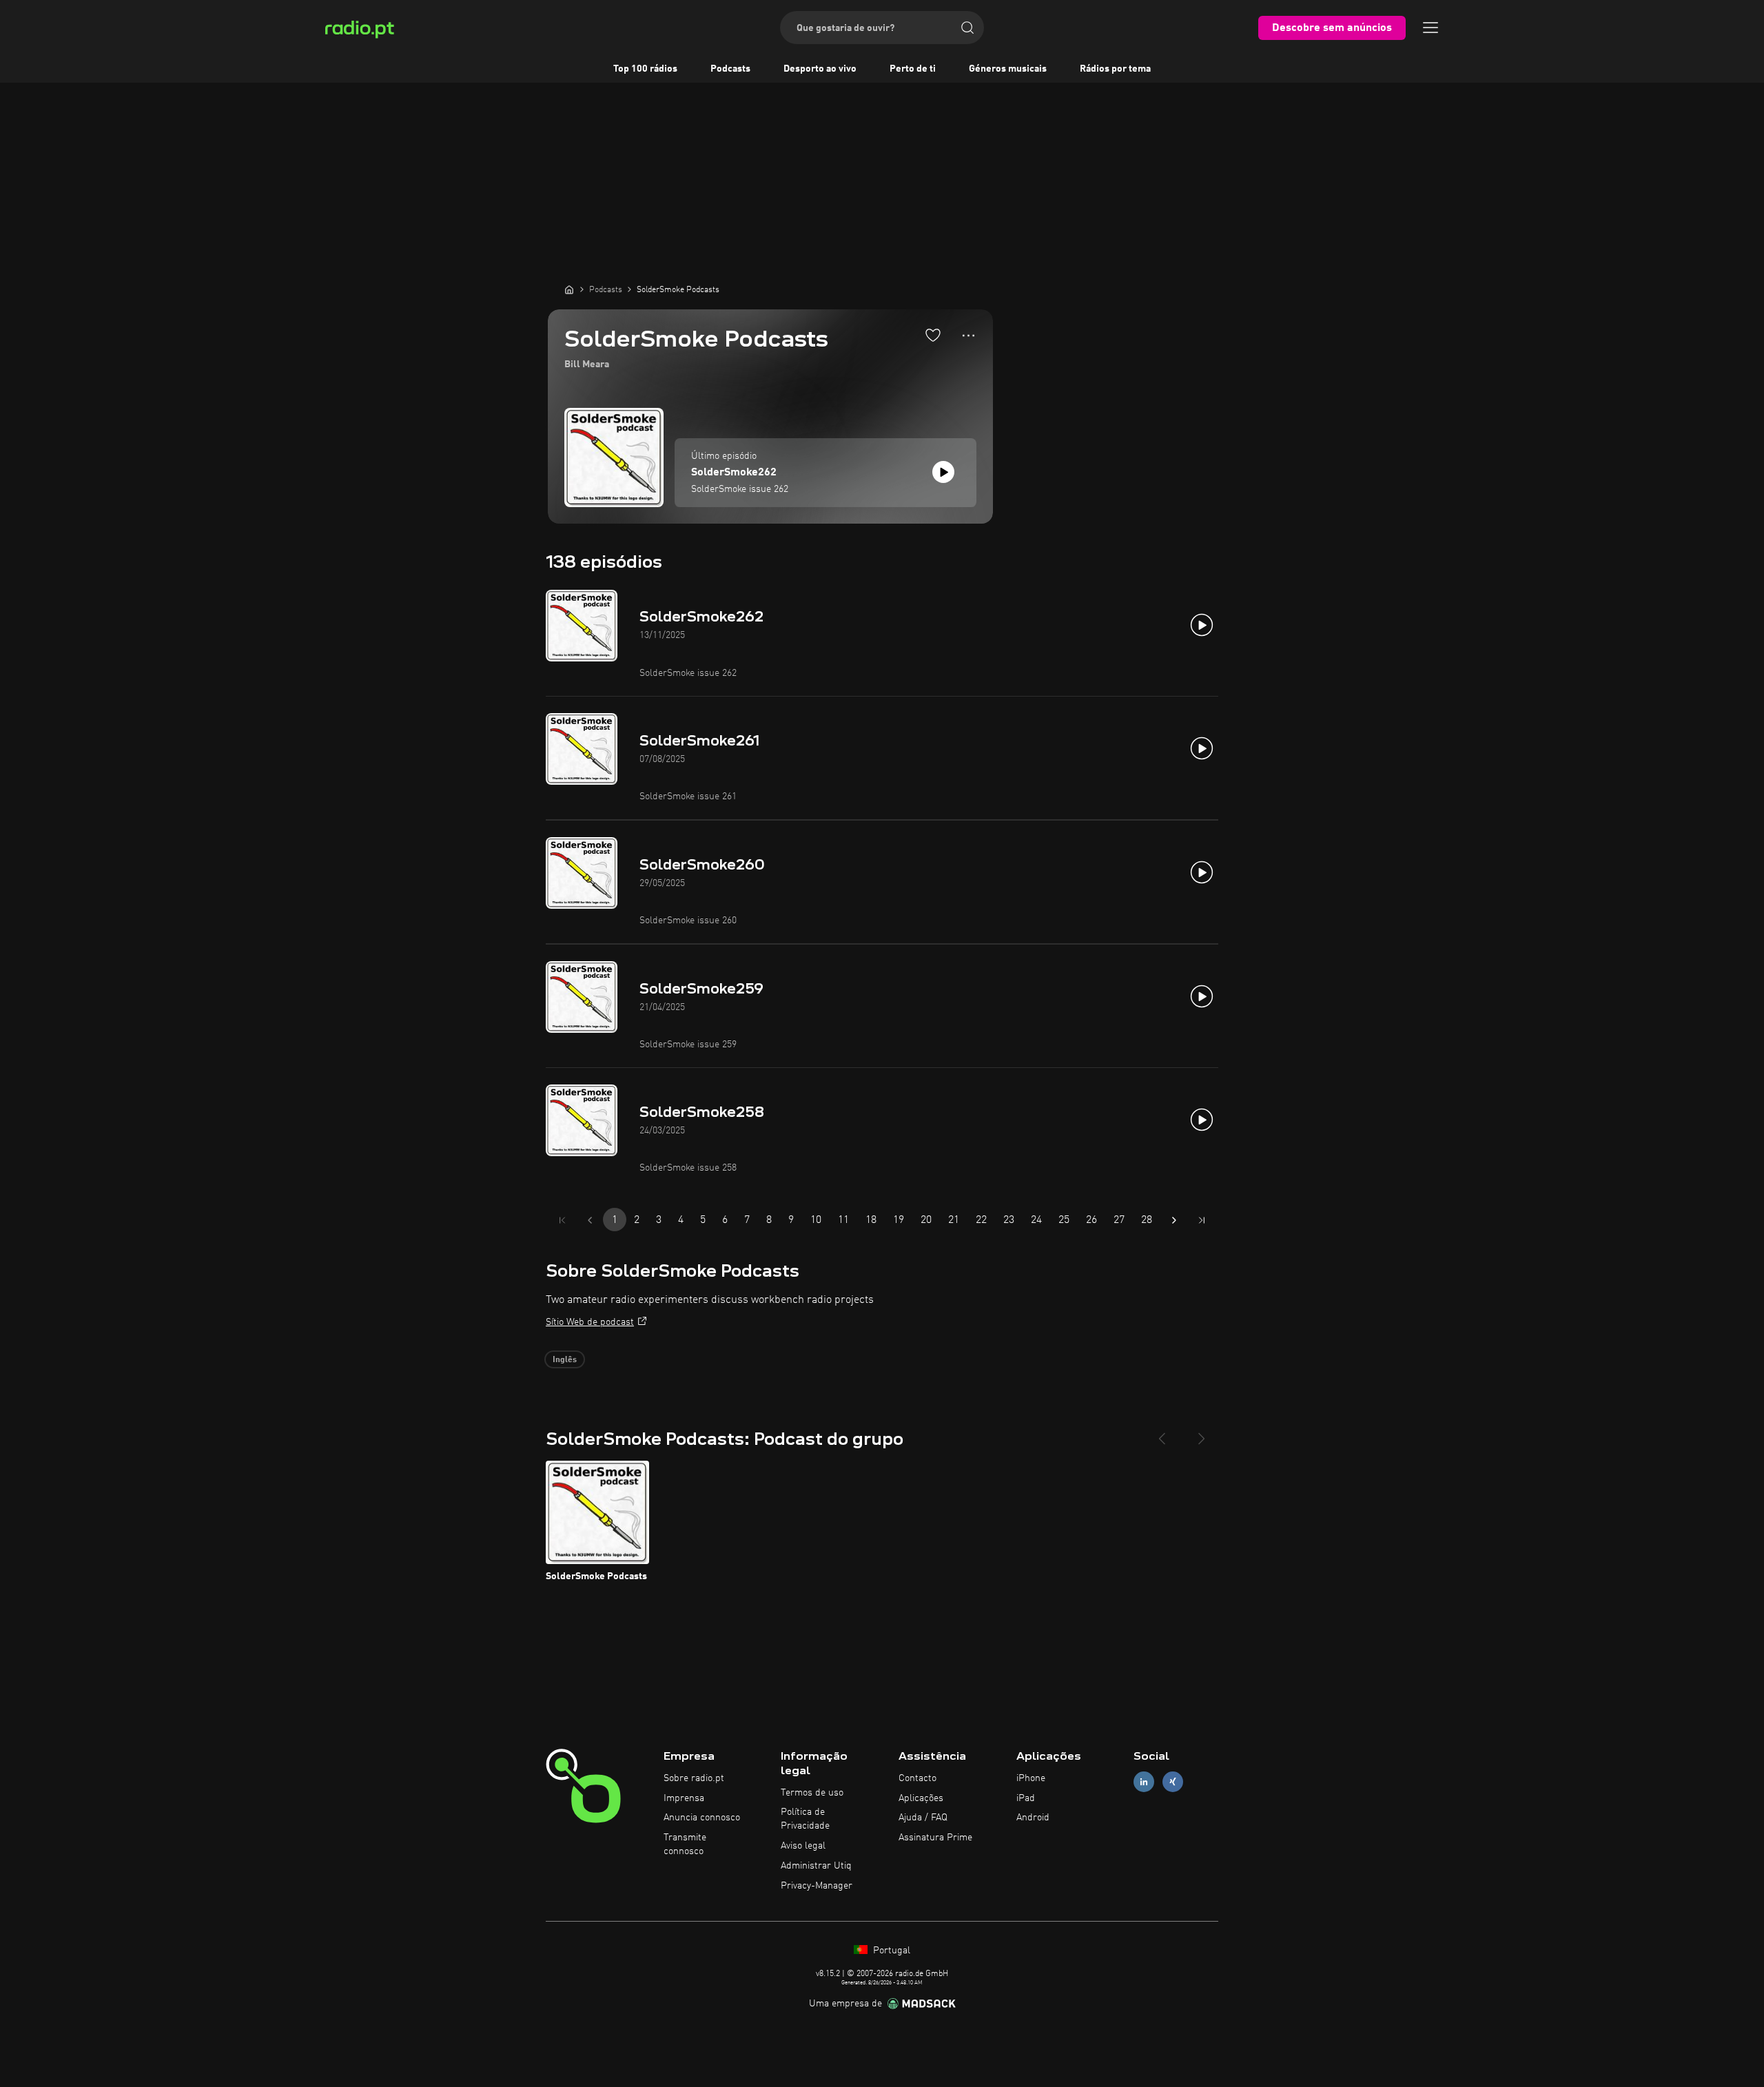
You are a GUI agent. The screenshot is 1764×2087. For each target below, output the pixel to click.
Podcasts (730, 69)
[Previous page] (590, 1220)
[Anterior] (1162, 1433)
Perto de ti (913, 69)
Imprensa (684, 1798)
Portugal (890, 1951)
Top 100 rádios (645, 69)
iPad (1026, 1798)
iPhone (1031, 1778)
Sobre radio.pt (694, 1778)
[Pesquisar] (967, 28)
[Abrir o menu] (1430, 28)
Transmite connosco (685, 1844)
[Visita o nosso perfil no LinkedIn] (1144, 1781)
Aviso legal (803, 1846)
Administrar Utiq (816, 1866)
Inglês (565, 1360)
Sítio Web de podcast (590, 1322)
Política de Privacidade (805, 1819)
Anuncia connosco (702, 1818)
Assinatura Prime (935, 1838)
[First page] (562, 1220)
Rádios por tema (1115, 69)
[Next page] (1174, 1220)
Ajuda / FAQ (923, 1818)
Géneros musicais (1008, 69)
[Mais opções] (968, 336)
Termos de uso (812, 1793)
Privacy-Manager (817, 1886)
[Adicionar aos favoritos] (933, 335)
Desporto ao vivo (820, 69)
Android (1033, 1818)
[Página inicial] (569, 289)
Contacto (917, 1778)
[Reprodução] (943, 472)
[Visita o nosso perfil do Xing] (1173, 1781)
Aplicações (921, 1798)
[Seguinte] (1202, 1433)
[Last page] (1202, 1220)
